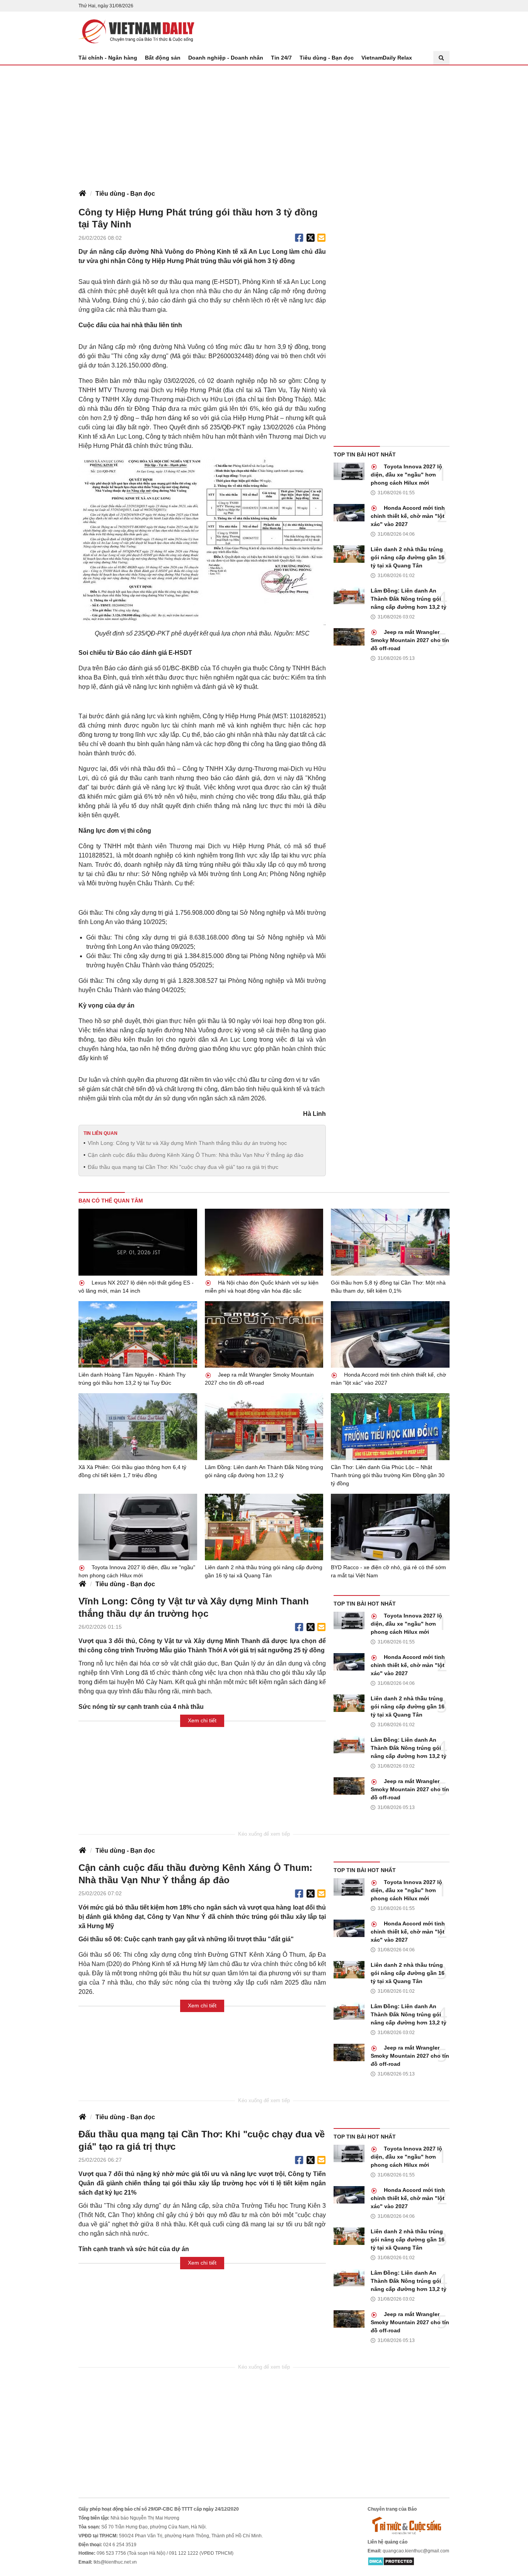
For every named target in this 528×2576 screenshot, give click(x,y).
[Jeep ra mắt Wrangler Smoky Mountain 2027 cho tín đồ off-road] (349, 637)
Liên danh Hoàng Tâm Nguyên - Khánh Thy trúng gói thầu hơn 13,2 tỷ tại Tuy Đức (132, 1379)
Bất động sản (163, 58)
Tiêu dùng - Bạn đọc (327, 58)
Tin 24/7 (281, 58)
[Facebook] (299, 238)
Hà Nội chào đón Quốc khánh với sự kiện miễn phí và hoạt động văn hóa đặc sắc (262, 1287)
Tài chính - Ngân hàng (108, 58)
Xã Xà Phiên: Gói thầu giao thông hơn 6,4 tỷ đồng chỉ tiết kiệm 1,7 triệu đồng (132, 1471)
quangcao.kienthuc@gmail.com (416, 2551)
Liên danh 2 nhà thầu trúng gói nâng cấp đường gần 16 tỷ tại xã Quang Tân (408, 557)
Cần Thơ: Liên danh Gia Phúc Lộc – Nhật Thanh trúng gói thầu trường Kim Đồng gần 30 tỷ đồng (388, 1475)
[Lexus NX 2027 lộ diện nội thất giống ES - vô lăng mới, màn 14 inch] (138, 1242)
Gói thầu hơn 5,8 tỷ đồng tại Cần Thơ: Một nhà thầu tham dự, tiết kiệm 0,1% (388, 1287)
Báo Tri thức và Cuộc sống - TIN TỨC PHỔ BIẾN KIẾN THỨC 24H (136, 31)
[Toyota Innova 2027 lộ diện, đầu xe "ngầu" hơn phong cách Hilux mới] (349, 471)
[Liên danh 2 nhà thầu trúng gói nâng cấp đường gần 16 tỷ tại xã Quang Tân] (349, 554)
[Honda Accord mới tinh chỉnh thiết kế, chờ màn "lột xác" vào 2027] (349, 513)
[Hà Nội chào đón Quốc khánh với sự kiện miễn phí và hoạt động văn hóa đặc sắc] (264, 1242)
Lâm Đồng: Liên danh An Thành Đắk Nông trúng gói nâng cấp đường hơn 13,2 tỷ (409, 599)
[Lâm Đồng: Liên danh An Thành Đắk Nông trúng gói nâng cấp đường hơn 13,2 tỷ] (349, 595)
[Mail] (321, 238)
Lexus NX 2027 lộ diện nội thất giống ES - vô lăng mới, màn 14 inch (136, 1287)
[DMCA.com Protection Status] (391, 2561)
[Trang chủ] (82, 194)
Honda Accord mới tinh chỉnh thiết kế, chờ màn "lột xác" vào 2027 (408, 516)
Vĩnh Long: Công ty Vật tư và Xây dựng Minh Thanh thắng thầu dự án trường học (187, 1143)
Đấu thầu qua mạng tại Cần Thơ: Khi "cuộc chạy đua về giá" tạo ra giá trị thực (183, 1167)
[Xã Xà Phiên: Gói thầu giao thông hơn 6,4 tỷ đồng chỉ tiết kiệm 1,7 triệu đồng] (138, 1426)
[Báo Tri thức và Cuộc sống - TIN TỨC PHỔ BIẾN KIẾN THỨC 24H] (409, 2525)
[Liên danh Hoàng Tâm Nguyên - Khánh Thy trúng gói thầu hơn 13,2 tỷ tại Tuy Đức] (138, 1334)
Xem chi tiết (202, 1720)
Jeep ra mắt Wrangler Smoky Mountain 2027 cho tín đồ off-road (410, 640)
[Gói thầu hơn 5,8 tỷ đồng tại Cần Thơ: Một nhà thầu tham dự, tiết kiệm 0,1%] (390, 1242)
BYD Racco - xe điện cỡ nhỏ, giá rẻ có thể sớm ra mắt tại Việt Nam (388, 1571)
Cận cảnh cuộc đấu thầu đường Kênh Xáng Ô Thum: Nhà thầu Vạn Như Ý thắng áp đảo (196, 1155)
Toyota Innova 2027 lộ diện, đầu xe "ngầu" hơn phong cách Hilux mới (406, 475)
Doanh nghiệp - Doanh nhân (226, 58)
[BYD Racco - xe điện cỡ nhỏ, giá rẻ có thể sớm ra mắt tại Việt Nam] (390, 1527)
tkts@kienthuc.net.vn (115, 2562)
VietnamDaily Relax (387, 58)
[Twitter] (311, 238)
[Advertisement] (264, 123)
